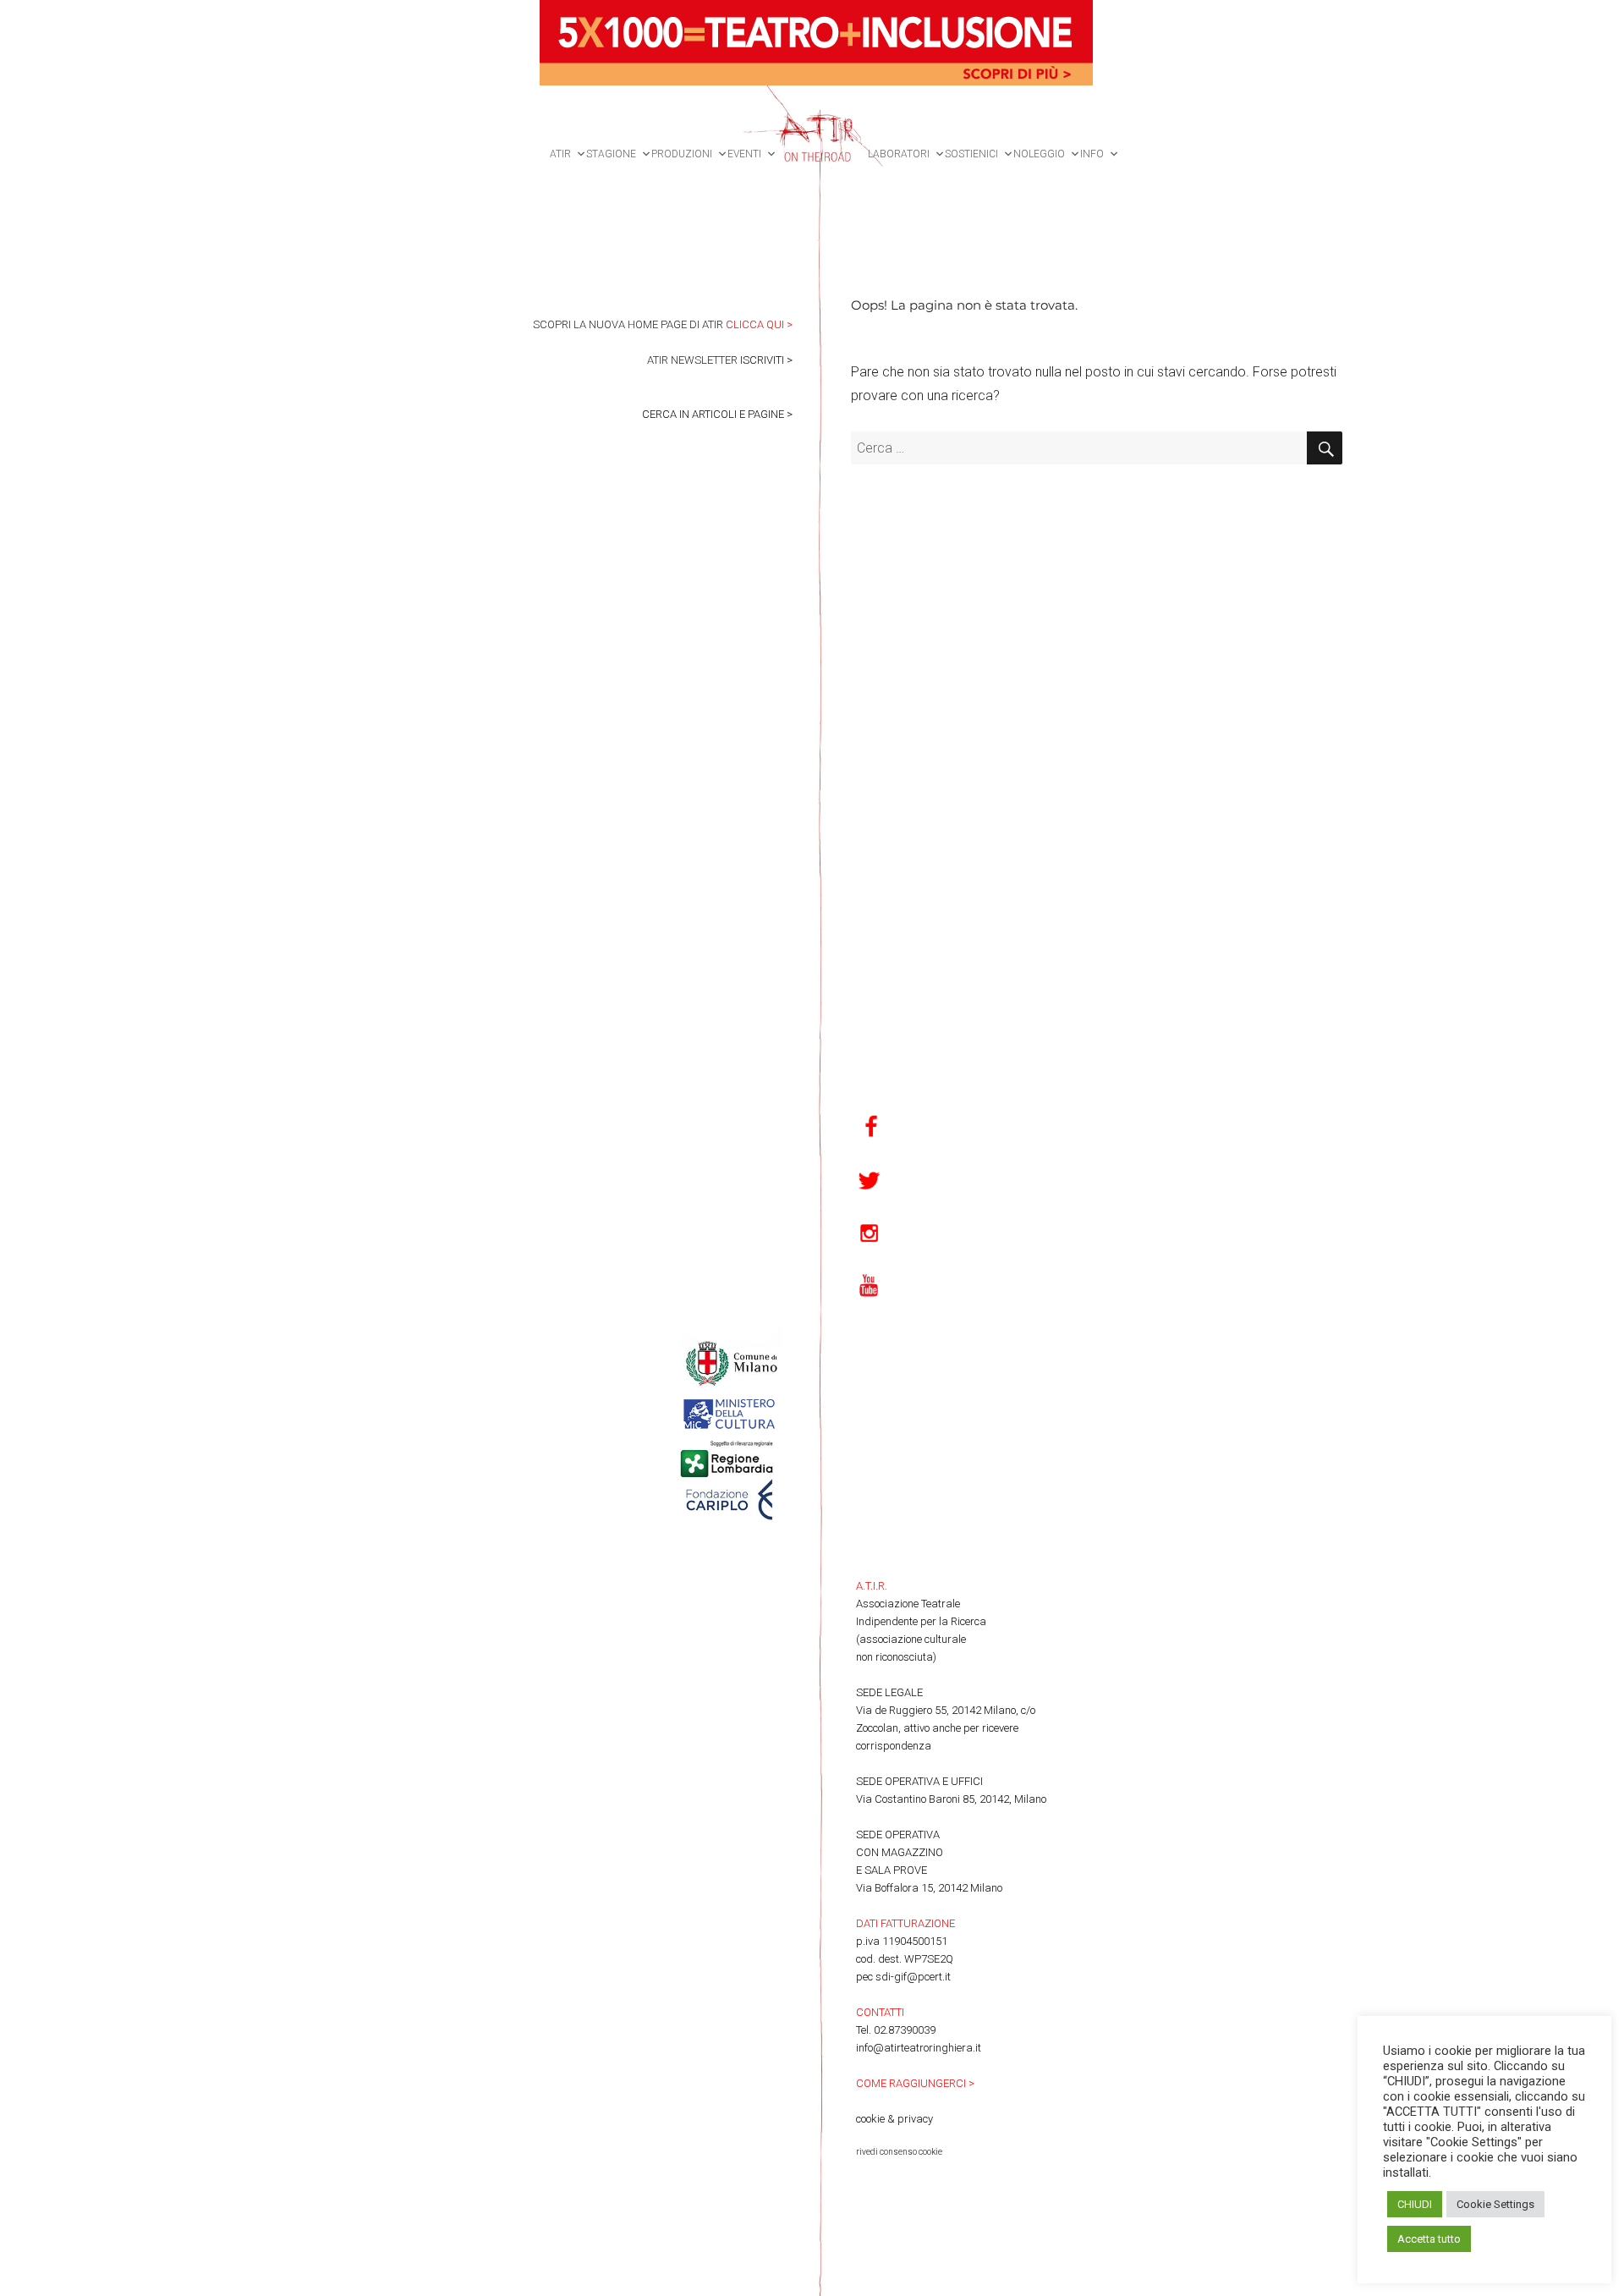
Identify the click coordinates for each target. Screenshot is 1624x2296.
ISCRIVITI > (766, 360)
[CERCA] (1325, 448)
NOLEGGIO (1039, 154)
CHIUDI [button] (1415, 2204)
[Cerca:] (1079, 448)
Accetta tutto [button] (1429, 2239)
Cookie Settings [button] (1495, 2204)
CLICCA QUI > (759, 324)
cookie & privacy (894, 2119)
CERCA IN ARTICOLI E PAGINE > (717, 414)
